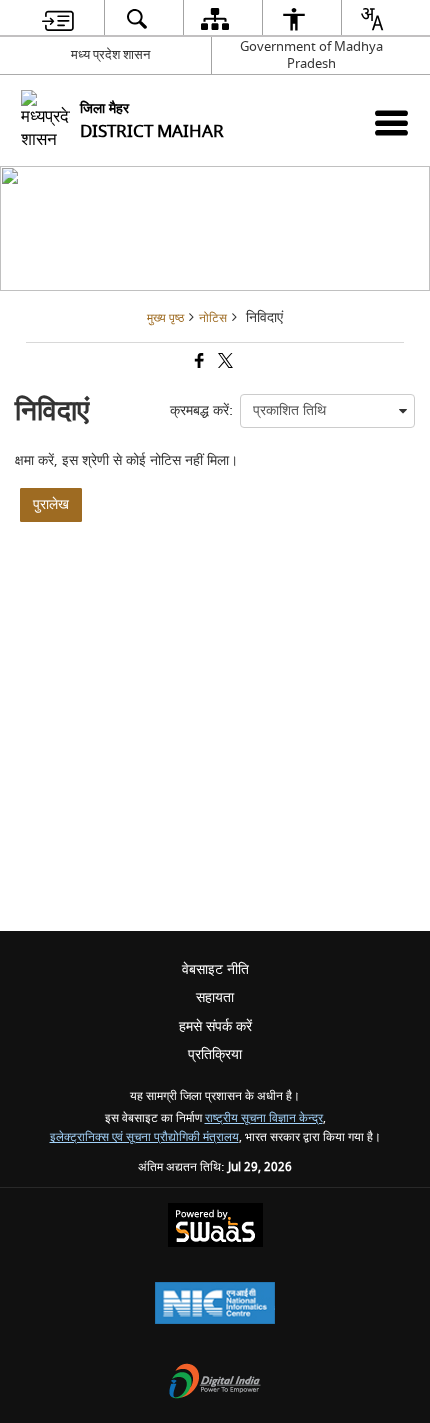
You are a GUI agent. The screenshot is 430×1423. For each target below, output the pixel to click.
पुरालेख (51, 504)
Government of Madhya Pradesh (311, 55)
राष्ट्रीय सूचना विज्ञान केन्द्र (264, 1118)
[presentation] (327, 411)
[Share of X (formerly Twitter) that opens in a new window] (224, 363)
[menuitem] (58, 18)
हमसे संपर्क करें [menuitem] (215, 1026)
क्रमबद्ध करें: (201, 410)
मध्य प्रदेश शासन (110, 54)
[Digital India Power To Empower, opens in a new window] (215, 1383)
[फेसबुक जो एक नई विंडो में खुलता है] (198, 363)
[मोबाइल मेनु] (391, 122)
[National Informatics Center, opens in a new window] (215, 1305)
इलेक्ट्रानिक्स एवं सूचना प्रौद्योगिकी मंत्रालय (144, 1137)
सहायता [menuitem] (215, 997)
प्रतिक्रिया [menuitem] (215, 1054)
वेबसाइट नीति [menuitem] (215, 969)
